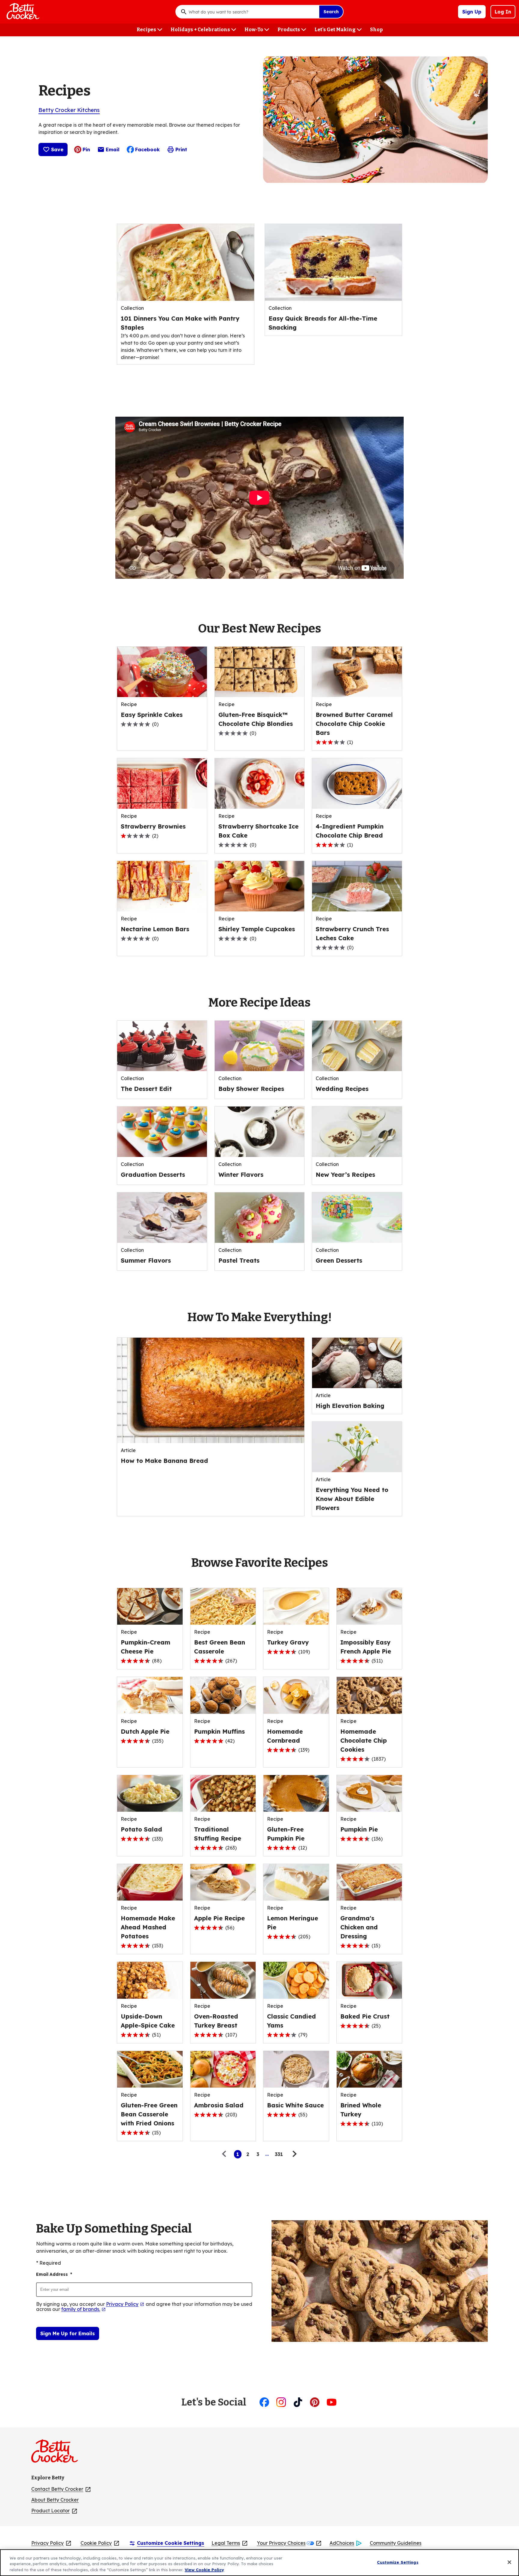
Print (181, 149)
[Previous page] (226, 2154)
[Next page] (294, 2154)
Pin (86, 149)
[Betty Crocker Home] (22, 12)
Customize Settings (398, 2562)
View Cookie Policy (204, 2570)
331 (279, 2154)
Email (113, 151)
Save (57, 149)
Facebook (147, 149)
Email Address (54, 2274)
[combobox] (252, 12)
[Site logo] (58, 2454)
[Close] (509, 2562)
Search (331, 12)
